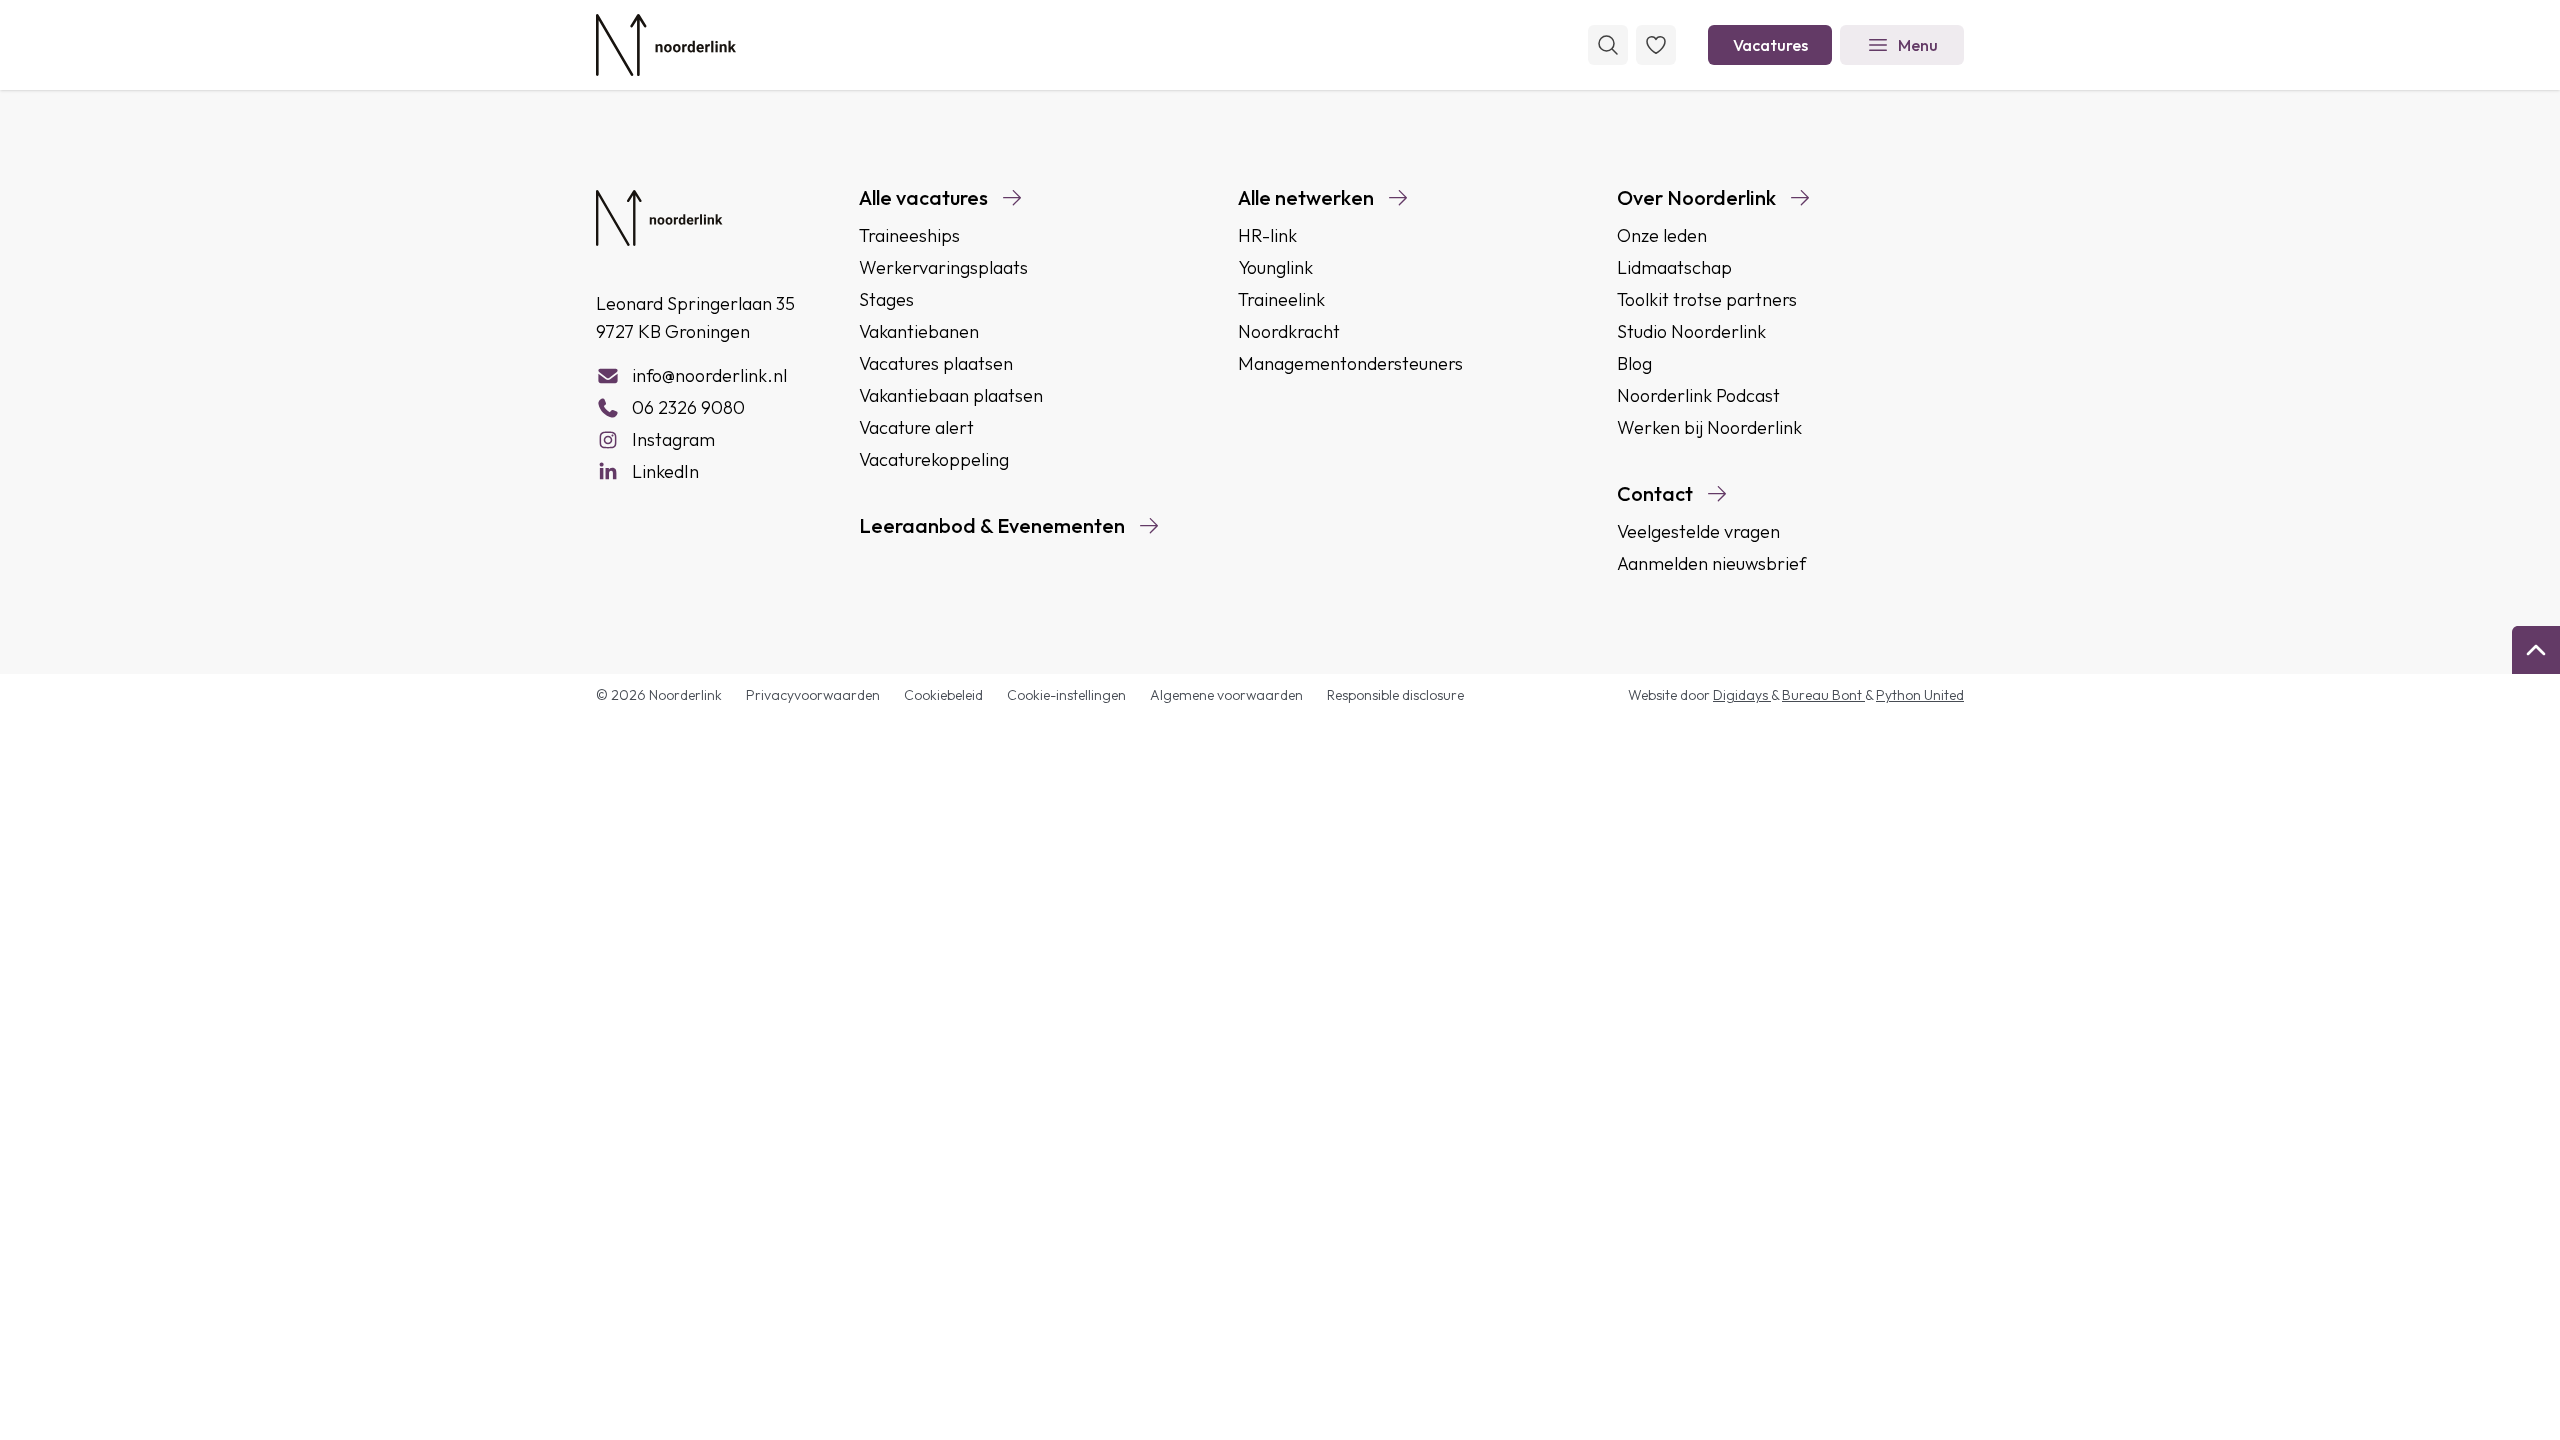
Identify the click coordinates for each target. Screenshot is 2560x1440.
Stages (886, 299)
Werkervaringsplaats (943, 267)
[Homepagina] (666, 45)
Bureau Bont (1823, 695)
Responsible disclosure (1395, 695)
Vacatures (1770, 45)
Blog (1634, 363)
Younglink (1275, 267)
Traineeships (909, 235)
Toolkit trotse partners (1707, 299)
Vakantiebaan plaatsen (951, 395)
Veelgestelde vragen (1698, 531)
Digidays (1742, 695)
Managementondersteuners (1350, 363)
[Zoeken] (1608, 45)
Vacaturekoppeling (934, 459)
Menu (1918, 45)
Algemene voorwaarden (1226, 695)
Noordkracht (1289, 331)
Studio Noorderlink (1691, 331)
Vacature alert (916, 427)
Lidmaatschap (1674, 267)
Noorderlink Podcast (1698, 395)
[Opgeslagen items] (1656, 45)
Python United (1920, 695)
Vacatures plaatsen (936, 363)
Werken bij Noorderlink (1709, 427)
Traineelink (1281, 299)
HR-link (1267, 235)
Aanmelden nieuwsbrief (1711, 563)
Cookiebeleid (943, 695)
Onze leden (1662, 235)
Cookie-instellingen (1066, 695)
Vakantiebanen (919, 331)
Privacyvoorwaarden (813, 695)
